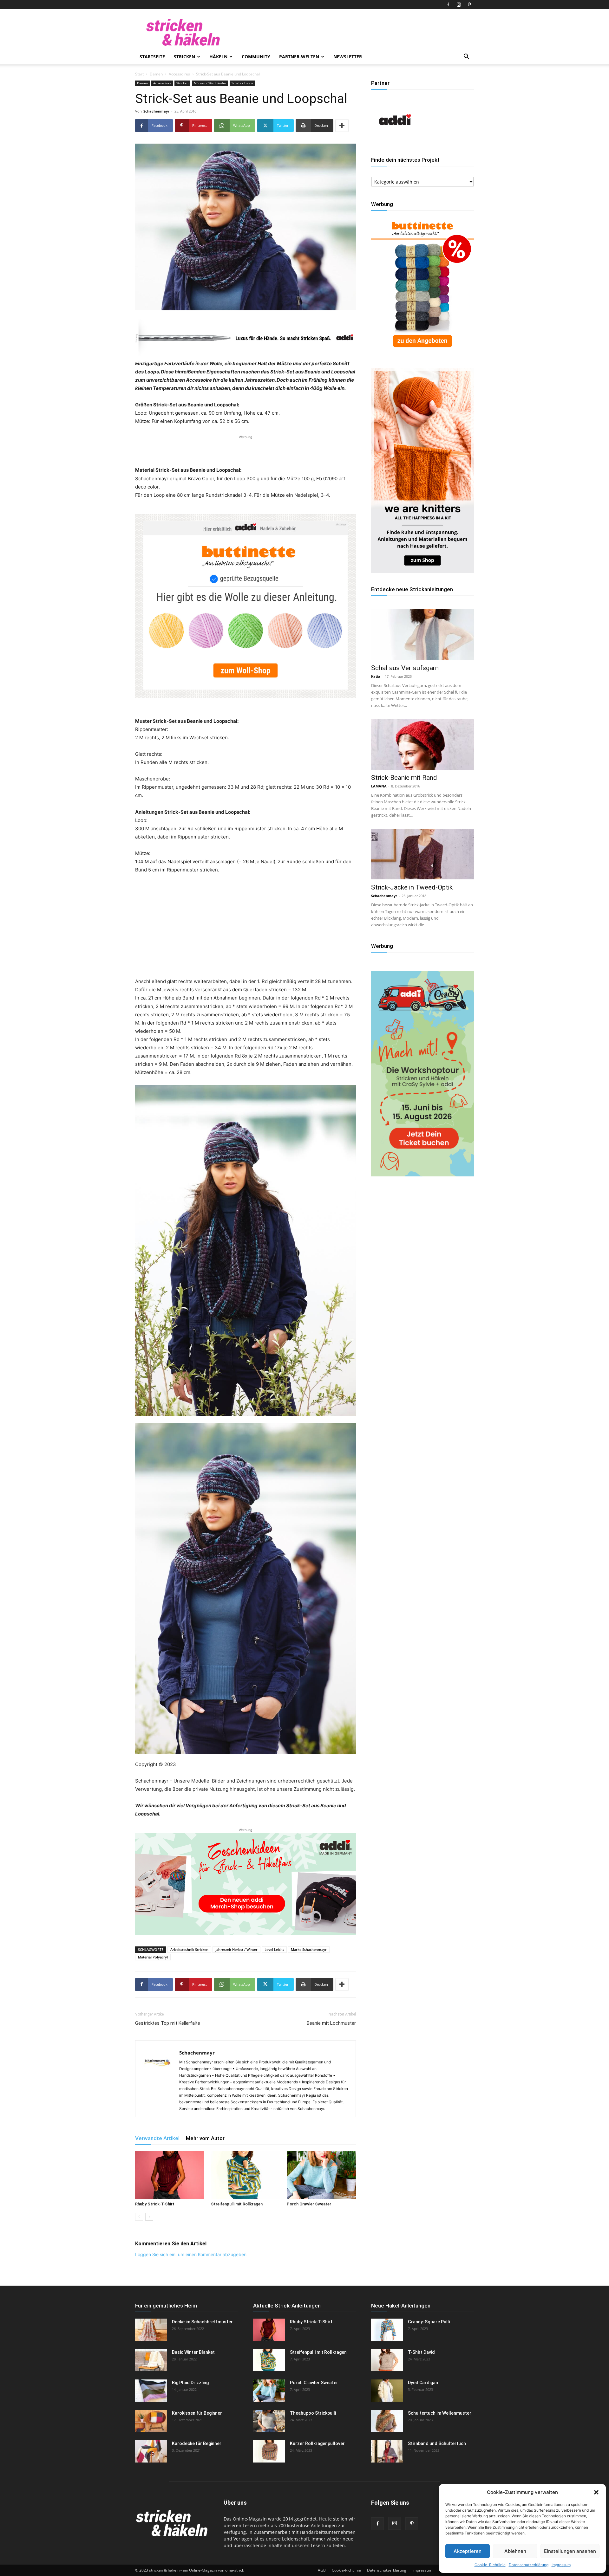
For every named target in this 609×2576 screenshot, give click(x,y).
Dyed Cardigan (423, 2383)
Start (139, 74)
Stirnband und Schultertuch (437, 2443)
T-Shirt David (421, 2352)
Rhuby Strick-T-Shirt (155, 2204)
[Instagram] (459, 4)
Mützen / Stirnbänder (210, 83)
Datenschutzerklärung (529, 2565)
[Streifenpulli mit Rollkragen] (246, 2175)
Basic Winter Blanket (193, 2352)
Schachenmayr (156, 111)
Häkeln (218, 57)
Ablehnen (515, 2551)
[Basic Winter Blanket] (151, 2360)
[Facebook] (448, 4)
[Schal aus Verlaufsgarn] (422, 635)
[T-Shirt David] (387, 2360)
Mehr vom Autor (205, 2138)
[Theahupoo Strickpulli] (269, 2421)
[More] (342, 126)
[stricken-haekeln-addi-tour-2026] (422, 1175)
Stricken (184, 57)
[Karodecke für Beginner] (151, 2451)
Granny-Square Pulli (429, 2322)
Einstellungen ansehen (570, 2551)
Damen (156, 74)
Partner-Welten (299, 57)
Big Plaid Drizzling (190, 2383)
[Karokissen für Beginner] (151, 2421)
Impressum (561, 2565)
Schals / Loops (242, 83)
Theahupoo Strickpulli (313, 2413)
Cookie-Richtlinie (490, 2565)
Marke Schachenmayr (309, 1949)
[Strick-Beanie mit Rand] (422, 744)
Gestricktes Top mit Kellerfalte (168, 2023)
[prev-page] (139, 2217)
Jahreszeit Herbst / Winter (236, 1949)
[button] (596, 2492)
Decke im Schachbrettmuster (202, 2322)
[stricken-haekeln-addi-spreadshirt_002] (246, 1884)
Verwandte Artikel (157, 2138)
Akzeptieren (468, 2551)
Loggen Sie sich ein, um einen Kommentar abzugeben (191, 2254)
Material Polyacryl (153, 1957)
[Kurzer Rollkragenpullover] (269, 2451)
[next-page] (149, 2217)
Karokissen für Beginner (197, 2413)
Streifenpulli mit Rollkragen (237, 2204)
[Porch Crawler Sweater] (321, 2175)
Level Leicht (274, 1949)
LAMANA (379, 786)
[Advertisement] (246, 450)
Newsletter (348, 57)
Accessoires (179, 74)
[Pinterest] (469, 4)
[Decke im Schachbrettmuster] (151, 2330)
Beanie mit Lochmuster (331, 2023)
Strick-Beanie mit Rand (404, 778)
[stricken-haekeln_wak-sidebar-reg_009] (422, 571)
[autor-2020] (395, 142)
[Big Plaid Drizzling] (151, 2391)
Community (256, 57)
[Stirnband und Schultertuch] (387, 2451)
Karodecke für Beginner (197, 2443)
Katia (376, 676)
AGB (322, 2570)
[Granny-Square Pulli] (387, 2330)
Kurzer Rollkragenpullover (317, 2443)
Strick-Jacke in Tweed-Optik (412, 887)
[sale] (422, 352)
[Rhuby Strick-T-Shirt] (170, 2175)
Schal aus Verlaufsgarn (405, 668)
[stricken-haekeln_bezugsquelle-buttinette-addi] (246, 606)
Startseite (152, 57)
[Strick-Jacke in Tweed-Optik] (422, 854)
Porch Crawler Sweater (309, 2204)
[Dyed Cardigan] (387, 2391)
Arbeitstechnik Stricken (189, 1949)
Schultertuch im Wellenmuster (440, 2413)
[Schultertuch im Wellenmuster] (387, 2421)
